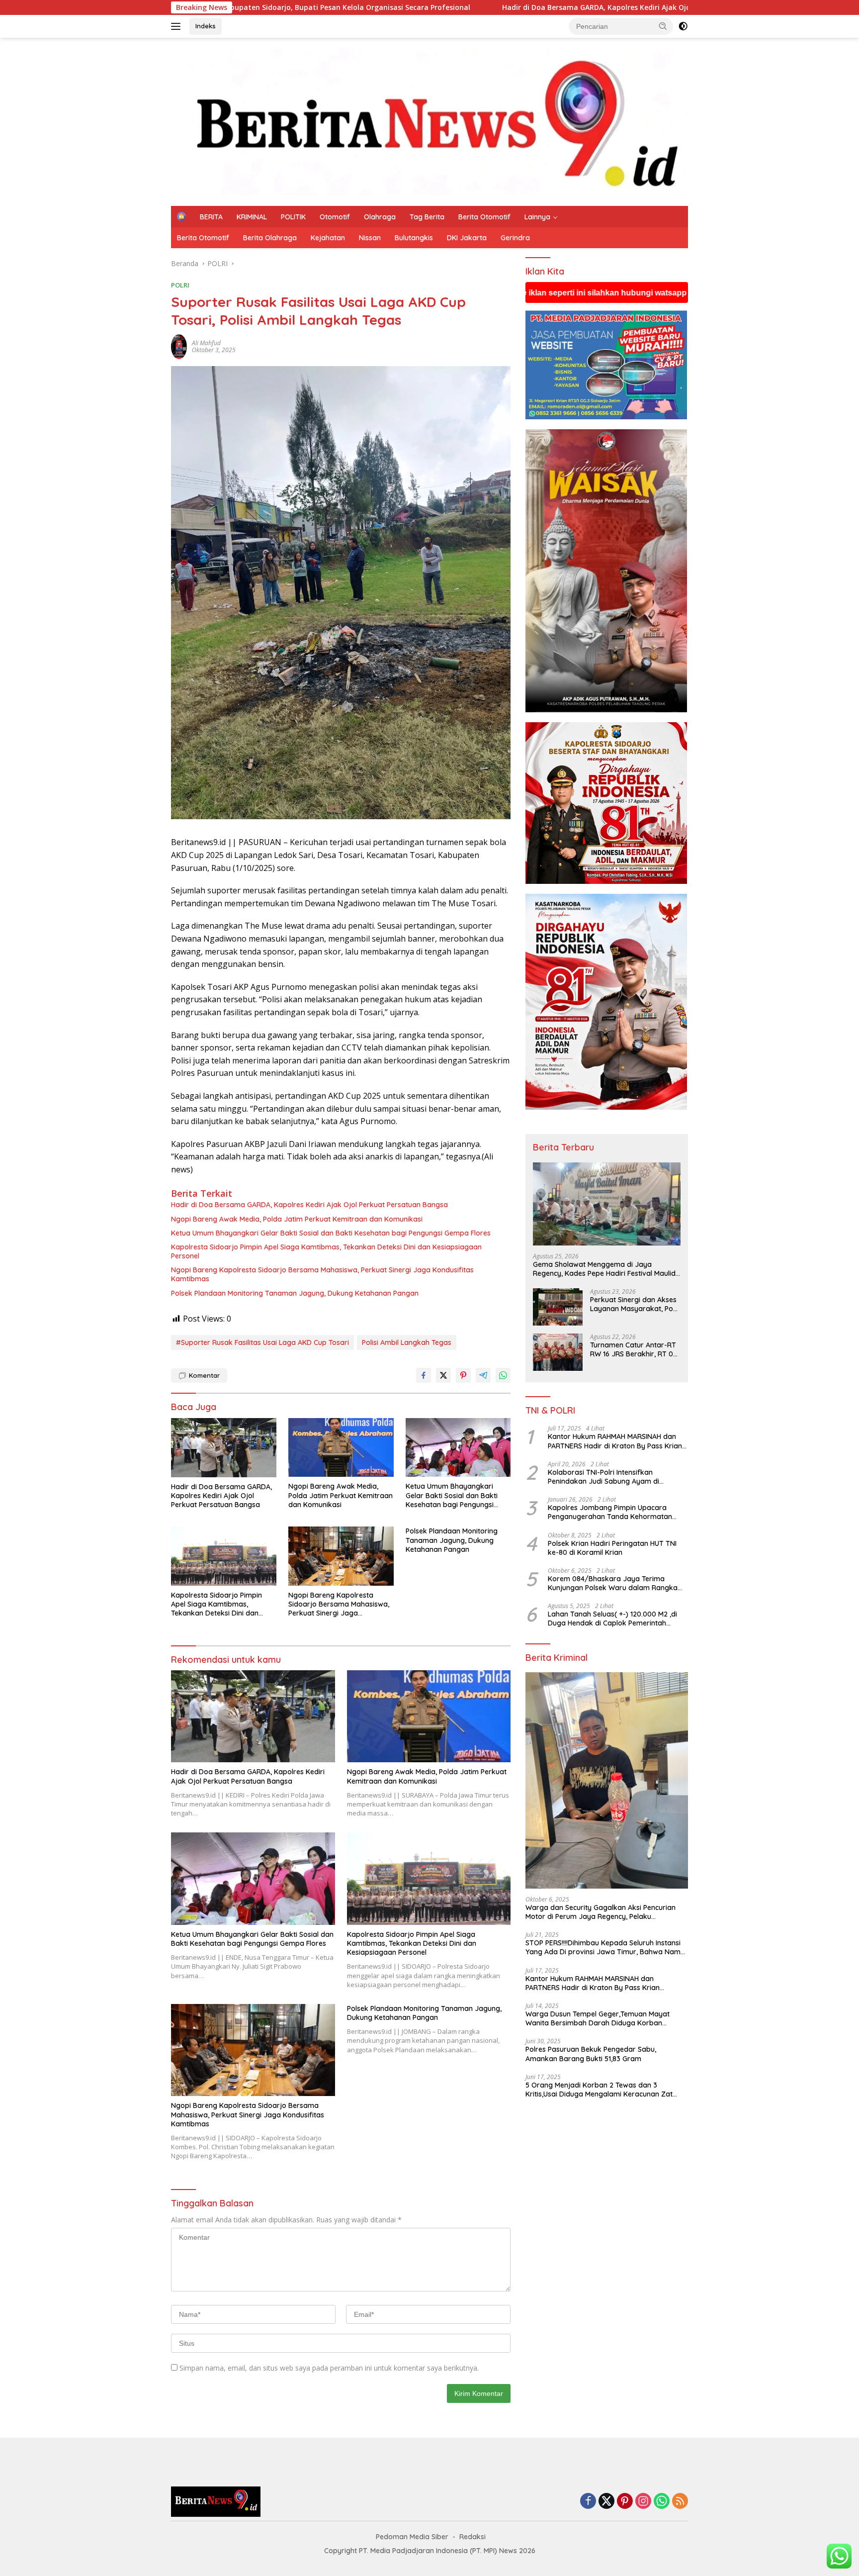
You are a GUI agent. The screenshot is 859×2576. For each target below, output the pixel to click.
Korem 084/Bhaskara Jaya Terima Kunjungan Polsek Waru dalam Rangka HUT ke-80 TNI (613, 1583)
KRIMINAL (252, 217)
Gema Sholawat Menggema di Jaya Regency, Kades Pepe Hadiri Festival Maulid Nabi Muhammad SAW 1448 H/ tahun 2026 (604, 1269)
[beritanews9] (429, 121)
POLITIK (293, 217)
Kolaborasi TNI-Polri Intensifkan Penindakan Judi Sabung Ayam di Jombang (603, 1477)
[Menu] (178, 26)
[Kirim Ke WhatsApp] (503, 1375)
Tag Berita (427, 217)
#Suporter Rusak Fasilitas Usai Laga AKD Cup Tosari (262, 1342)
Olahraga (380, 217)
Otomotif (335, 217)
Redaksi (472, 2537)
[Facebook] (588, 2502)
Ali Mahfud (206, 343)
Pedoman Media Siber (412, 2537)
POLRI (180, 285)
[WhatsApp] (662, 2502)
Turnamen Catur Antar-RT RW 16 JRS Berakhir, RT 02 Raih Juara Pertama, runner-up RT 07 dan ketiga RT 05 (634, 1349)
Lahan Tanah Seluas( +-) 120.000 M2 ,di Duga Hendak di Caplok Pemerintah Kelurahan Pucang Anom (612, 1619)
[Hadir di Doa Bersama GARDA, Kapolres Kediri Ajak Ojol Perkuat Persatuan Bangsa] (224, 1448)
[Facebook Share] (424, 1375)
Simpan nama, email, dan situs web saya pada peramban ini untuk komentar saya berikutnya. (329, 2368)
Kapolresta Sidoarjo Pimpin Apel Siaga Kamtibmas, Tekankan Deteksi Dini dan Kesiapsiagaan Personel (326, 1251)
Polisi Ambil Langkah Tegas (407, 1342)
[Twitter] (606, 2502)
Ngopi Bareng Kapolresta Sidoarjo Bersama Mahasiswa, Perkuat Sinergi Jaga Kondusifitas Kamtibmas (322, 1274)
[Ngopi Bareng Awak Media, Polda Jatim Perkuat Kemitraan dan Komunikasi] (341, 1448)
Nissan (370, 238)
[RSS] (680, 2502)
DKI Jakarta (467, 238)
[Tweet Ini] (443, 1375)
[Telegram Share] (483, 1375)
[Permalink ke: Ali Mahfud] (179, 346)
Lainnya (537, 217)
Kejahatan (328, 238)
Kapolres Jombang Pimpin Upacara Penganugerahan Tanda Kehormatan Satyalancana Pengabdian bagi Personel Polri (615, 1512)
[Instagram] (643, 2502)
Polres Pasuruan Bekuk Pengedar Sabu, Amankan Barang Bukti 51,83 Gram (591, 2054)
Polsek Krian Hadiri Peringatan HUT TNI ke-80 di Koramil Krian (612, 1548)
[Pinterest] (625, 2502)
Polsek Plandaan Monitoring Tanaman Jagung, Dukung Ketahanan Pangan (295, 1293)
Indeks (206, 26)
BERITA (211, 217)
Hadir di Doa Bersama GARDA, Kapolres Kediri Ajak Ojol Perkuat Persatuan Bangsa (426, 7)
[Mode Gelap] (683, 26)
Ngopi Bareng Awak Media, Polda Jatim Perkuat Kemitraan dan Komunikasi (297, 1219)
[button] (663, 26)
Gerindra (515, 238)
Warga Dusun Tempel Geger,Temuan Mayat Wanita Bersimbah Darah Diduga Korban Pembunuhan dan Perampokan (598, 2018)
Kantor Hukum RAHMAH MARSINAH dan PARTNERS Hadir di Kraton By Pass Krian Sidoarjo (615, 1441)
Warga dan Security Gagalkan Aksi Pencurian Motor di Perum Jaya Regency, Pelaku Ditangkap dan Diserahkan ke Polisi (601, 1912)
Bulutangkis (414, 238)
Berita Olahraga (270, 238)
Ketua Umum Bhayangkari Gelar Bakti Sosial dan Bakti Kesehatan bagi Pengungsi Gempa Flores (331, 1233)
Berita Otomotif (484, 217)
